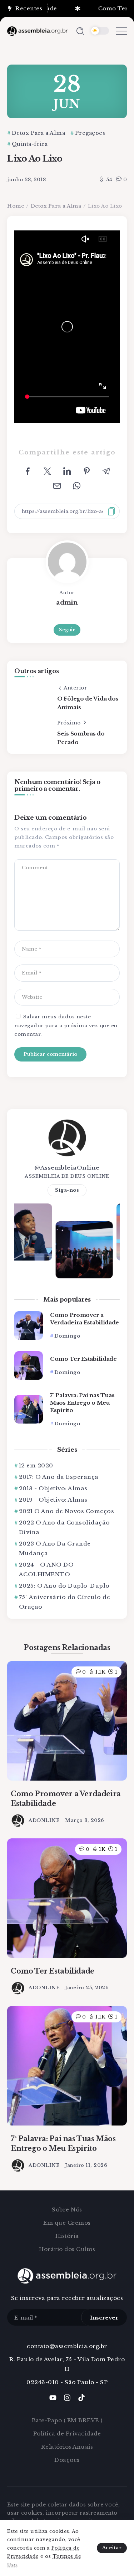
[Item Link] (29, 1325)
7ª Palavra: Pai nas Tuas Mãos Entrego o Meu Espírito (82, 1403)
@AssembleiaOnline (67, 1168)
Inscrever (104, 2318)
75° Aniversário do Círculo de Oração (65, 1602)
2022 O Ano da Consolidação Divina (64, 1527)
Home (16, 206)
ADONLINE (44, 1820)
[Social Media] (53, 2398)
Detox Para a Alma (56, 206)
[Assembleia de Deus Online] (38, 30)
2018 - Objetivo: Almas (53, 1488)
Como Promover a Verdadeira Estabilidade (85, 1319)
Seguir (67, 630)
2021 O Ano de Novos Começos (66, 1511)
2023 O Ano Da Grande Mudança (55, 1548)
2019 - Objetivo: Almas (53, 1500)
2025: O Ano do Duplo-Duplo (64, 1586)
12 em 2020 (36, 1465)
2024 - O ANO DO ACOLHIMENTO (46, 1569)
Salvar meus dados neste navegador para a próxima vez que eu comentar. (66, 1025)
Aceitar (112, 2548)
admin (67, 602)
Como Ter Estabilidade (83, 1359)
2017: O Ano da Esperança (59, 1477)
